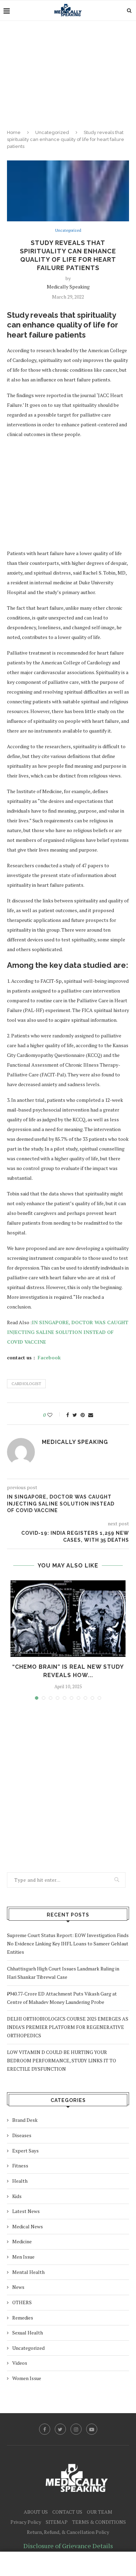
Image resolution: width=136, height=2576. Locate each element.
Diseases (22, 2135)
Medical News (28, 2226)
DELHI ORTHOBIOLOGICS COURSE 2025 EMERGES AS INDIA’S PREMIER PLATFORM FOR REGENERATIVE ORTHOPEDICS (68, 2027)
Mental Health (28, 2272)
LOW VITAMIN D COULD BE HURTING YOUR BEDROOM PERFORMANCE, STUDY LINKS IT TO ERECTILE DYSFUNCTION (62, 2060)
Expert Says (25, 2151)
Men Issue (23, 2257)
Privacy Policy (26, 2522)
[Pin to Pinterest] (83, 1415)
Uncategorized (52, 132)
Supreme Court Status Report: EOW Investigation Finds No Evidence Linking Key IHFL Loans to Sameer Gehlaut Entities (68, 1943)
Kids (17, 2196)
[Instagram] (76, 2429)
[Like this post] (55, 1415)
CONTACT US (67, 2512)
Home (14, 132)
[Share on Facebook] (68, 1415)
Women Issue (27, 2378)
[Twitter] (60, 2429)
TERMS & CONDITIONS (99, 2522)
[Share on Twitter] (75, 1415)
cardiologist (26, 1384)
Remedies (23, 2318)
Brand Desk (25, 2120)
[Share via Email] (91, 1415)
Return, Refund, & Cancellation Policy (68, 2532)
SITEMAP (57, 2522)
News (18, 2287)
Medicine (22, 2241)
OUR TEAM (100, 2512)
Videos (20, 2363)
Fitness (20, 2166)
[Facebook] (45, 2429)
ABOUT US (36, 2512)
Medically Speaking (68, 287)
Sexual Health (28, 2333)
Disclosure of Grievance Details (68, 2546)
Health (20, 2181)
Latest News (26, 2211)
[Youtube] (92, 2429)
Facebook (48, 1357)
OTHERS (22, 2302)
